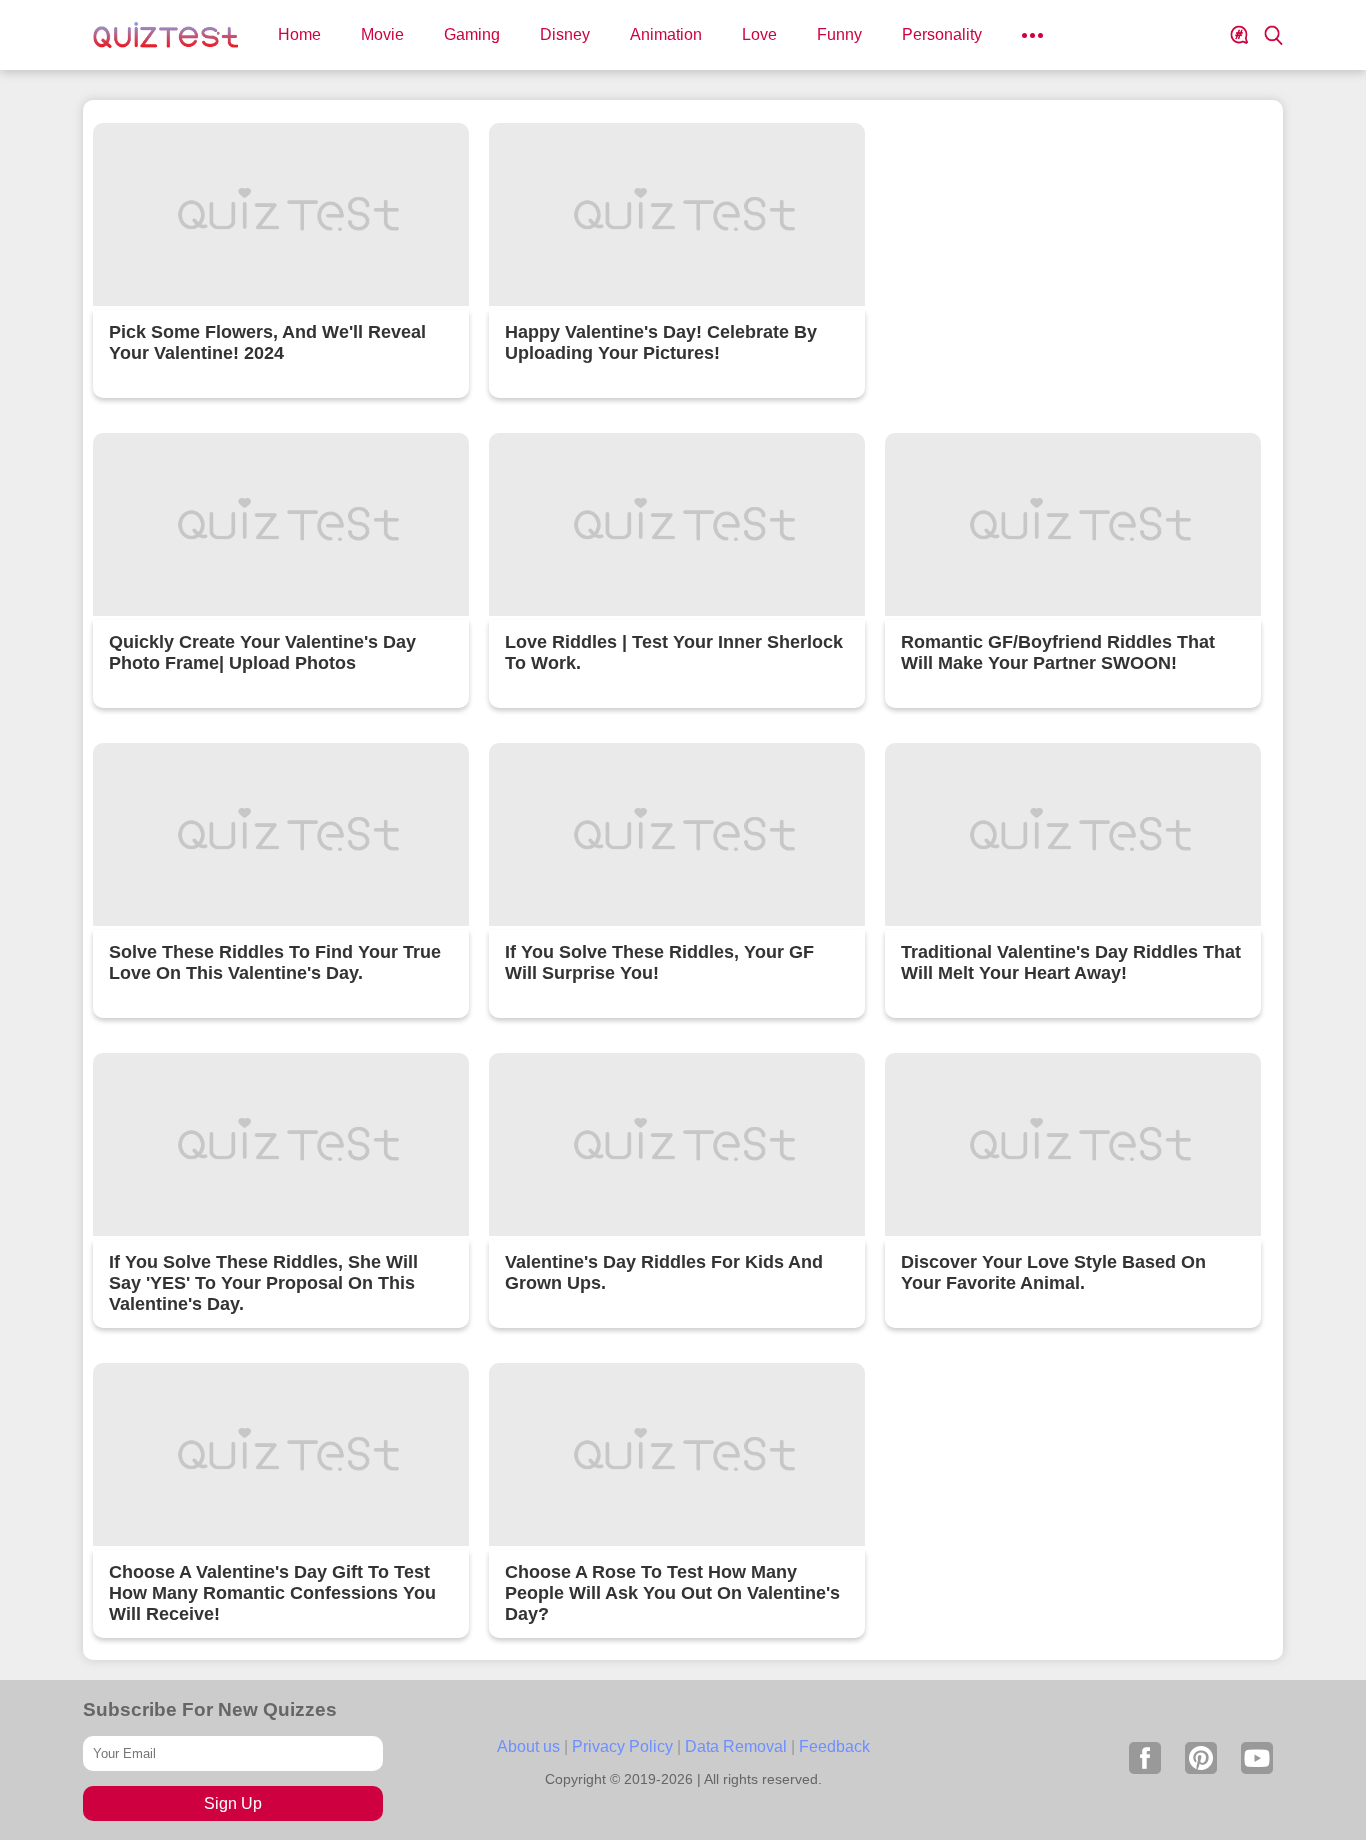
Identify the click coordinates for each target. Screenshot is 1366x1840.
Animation (666, 34)
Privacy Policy (622, 1746)
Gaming (472, 34)
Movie (382, 34)
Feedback (834, 1746)
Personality (942, 34)
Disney (565, 34)
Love (759, 34)
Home (299, 34)
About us (528, 1746)
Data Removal (736, 1746)
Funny (839, 34)
